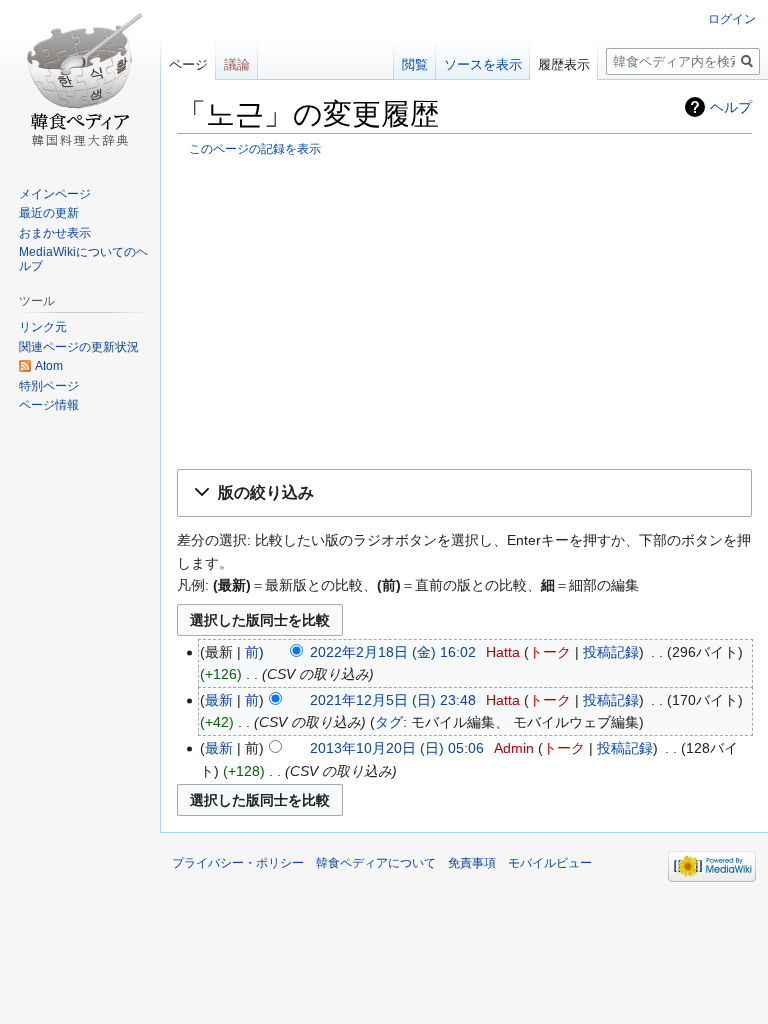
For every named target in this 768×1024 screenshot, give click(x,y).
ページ (188, 64)
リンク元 (43, 327)
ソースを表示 (483, 64)
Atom (49, 366)
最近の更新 (49, 213)
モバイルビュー (550, 863)
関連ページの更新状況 (79, 347)
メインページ (55, 194)
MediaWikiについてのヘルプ (83, 259)
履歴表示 (564, 64)
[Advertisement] (464, 312)
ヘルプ (731, 107)
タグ (389, 722)
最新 (219, 700)
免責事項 (472, 863)
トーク (550, 652)
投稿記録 (611, 652)
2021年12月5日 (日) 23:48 (393, 700)
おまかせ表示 (55, 233)
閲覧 (415, 64)
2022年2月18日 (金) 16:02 (393, 652)
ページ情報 (49, 405)
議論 (237, 64)
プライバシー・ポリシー (238, 863)
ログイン (732, 19)
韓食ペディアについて (376, 863)
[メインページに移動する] (80, 80)
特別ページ (49, 386)
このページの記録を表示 (255, 148)
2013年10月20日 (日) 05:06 (397, 748)
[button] (464, 493)
